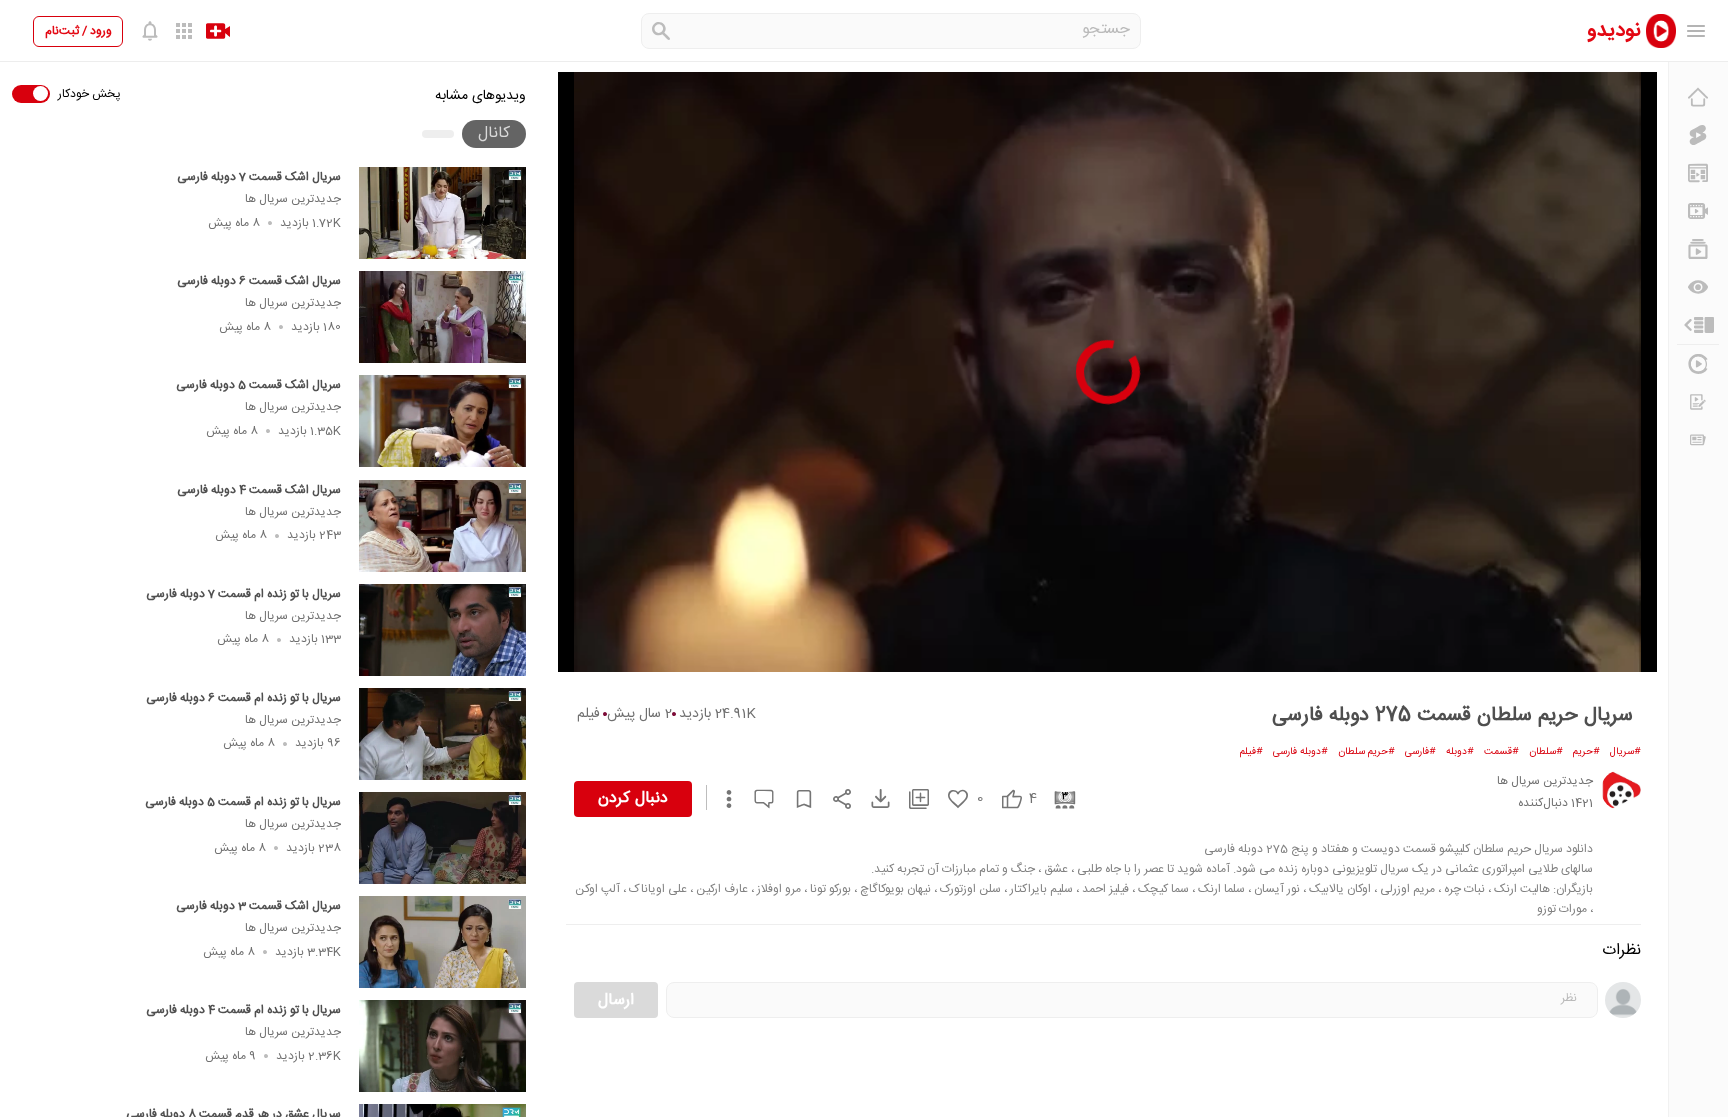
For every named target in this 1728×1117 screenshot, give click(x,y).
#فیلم (1251, 752)
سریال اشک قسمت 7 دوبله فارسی (259, 177)
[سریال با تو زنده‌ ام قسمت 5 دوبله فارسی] (442, 838)
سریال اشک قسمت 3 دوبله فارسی (258, 906)
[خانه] (1698, 97)
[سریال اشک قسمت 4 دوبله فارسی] (442, 526)
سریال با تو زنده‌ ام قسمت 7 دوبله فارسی (243, 594)
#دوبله (1460, 752)
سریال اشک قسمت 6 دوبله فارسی (259, 281)
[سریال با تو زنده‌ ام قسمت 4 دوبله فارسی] (442, 1046)
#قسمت (1501, 752)
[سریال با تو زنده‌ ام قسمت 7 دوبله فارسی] (442, 630)
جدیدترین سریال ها (293, 199)
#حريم (1586, 752)
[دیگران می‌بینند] (1698, 287)
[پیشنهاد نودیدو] (1698, 173)
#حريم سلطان (1366, 752)
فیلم (588, 714)
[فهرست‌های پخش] (1698, 249)
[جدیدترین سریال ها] (1621, 790)
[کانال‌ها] (1698, 211)
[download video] (871, 798)
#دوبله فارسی (1300, 752)
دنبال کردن (633, 798)
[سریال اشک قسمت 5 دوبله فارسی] (442, 421)
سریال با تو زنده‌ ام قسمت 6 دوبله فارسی (243, 698)
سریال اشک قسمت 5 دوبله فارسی (258, 385)
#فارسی (1420, 752)
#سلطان (1546, 752)
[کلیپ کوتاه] (1698, 135)
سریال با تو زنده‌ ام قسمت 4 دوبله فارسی (243, 1010)
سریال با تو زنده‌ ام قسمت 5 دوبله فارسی (243, 802)
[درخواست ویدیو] (1698, 402)
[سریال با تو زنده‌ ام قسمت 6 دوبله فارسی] (442, 734)
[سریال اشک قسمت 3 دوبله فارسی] (442, 942)
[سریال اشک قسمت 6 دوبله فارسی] (442, 317)
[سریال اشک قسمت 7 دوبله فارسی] (442, 213)
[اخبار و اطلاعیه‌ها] (1698, 440)
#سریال (1625, 752)
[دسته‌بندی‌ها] (1698, 325)
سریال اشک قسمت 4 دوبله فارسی (259, 490)
